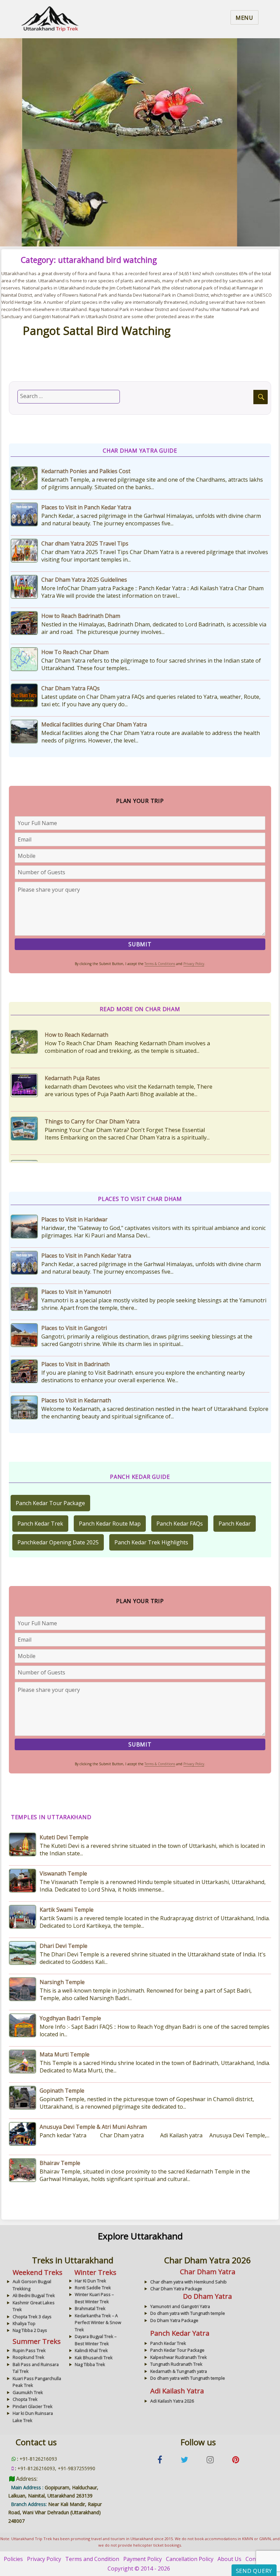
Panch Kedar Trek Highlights (151, 1542)
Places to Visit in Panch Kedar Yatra (86, 507)
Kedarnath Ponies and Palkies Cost (86, 471)
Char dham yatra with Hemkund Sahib (188, 2282)
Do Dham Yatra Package (174, 2320)
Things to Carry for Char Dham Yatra (92, 1078)
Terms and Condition (92, 2559)
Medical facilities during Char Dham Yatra (94, 724)
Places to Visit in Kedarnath (76, 1400)
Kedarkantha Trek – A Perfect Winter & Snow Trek (98, 2323)
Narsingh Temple (62, 1982)
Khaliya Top (24, 2323)
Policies (13, 2559)
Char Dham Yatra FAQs (71, 688)
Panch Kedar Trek (40, 1524)
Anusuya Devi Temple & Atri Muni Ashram (93, 2127)
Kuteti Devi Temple (64, 1837)
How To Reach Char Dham (75, 652)
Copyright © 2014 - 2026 (139, 2568)
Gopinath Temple (62, 2091)
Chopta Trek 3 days (32, 2317)
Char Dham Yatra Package (176, 2289)
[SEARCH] (261, 397)
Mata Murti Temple (65, 2054)
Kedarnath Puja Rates (72, 1035)
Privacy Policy (194, 964)
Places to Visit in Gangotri (74, 1328)
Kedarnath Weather (70, 1121)
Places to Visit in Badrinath (75, 1364)
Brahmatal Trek (90, 2308)
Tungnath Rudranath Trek (176, 2364)
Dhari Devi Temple (64, 1946)
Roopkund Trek (29, 2357)
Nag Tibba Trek (90, 2364)
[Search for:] (69, 397)
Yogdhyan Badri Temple (70, 2018)
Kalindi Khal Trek (91, 2350)
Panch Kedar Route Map (110, 1524)
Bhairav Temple (60, 2163)
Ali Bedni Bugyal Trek (34, 2295)
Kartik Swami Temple (67, 1910)
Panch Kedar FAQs (180, 1524)
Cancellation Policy (190, 2559)
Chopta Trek (25, 2399)
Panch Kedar (235, 1524)
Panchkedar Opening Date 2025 (58, 1542)
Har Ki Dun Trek (90, 2281)
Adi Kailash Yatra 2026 (172, 2401)
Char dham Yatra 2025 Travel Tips (85, 543)
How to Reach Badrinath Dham (81, 616)
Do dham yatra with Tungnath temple (188, 2313)
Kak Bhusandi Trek (94, 2358)
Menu (244, 18)
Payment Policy (143, 2559)
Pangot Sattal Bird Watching (97, 331)
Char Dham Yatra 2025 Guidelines (84, 580)
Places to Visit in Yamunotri (76, 1292)
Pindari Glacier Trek (33, 2406)
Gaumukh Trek (28, 2392)
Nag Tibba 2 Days (30, 2330)
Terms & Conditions (160, 964)
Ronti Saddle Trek (93, 2288)
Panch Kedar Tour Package (50, 1503)
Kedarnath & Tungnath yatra (179, 2371)
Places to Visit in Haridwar (74, 1219)
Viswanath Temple (63, 1873)
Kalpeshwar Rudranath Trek (179, 2357)
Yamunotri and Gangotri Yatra (180, 2306)
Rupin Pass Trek (29, 2350)
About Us (229, 2559)
